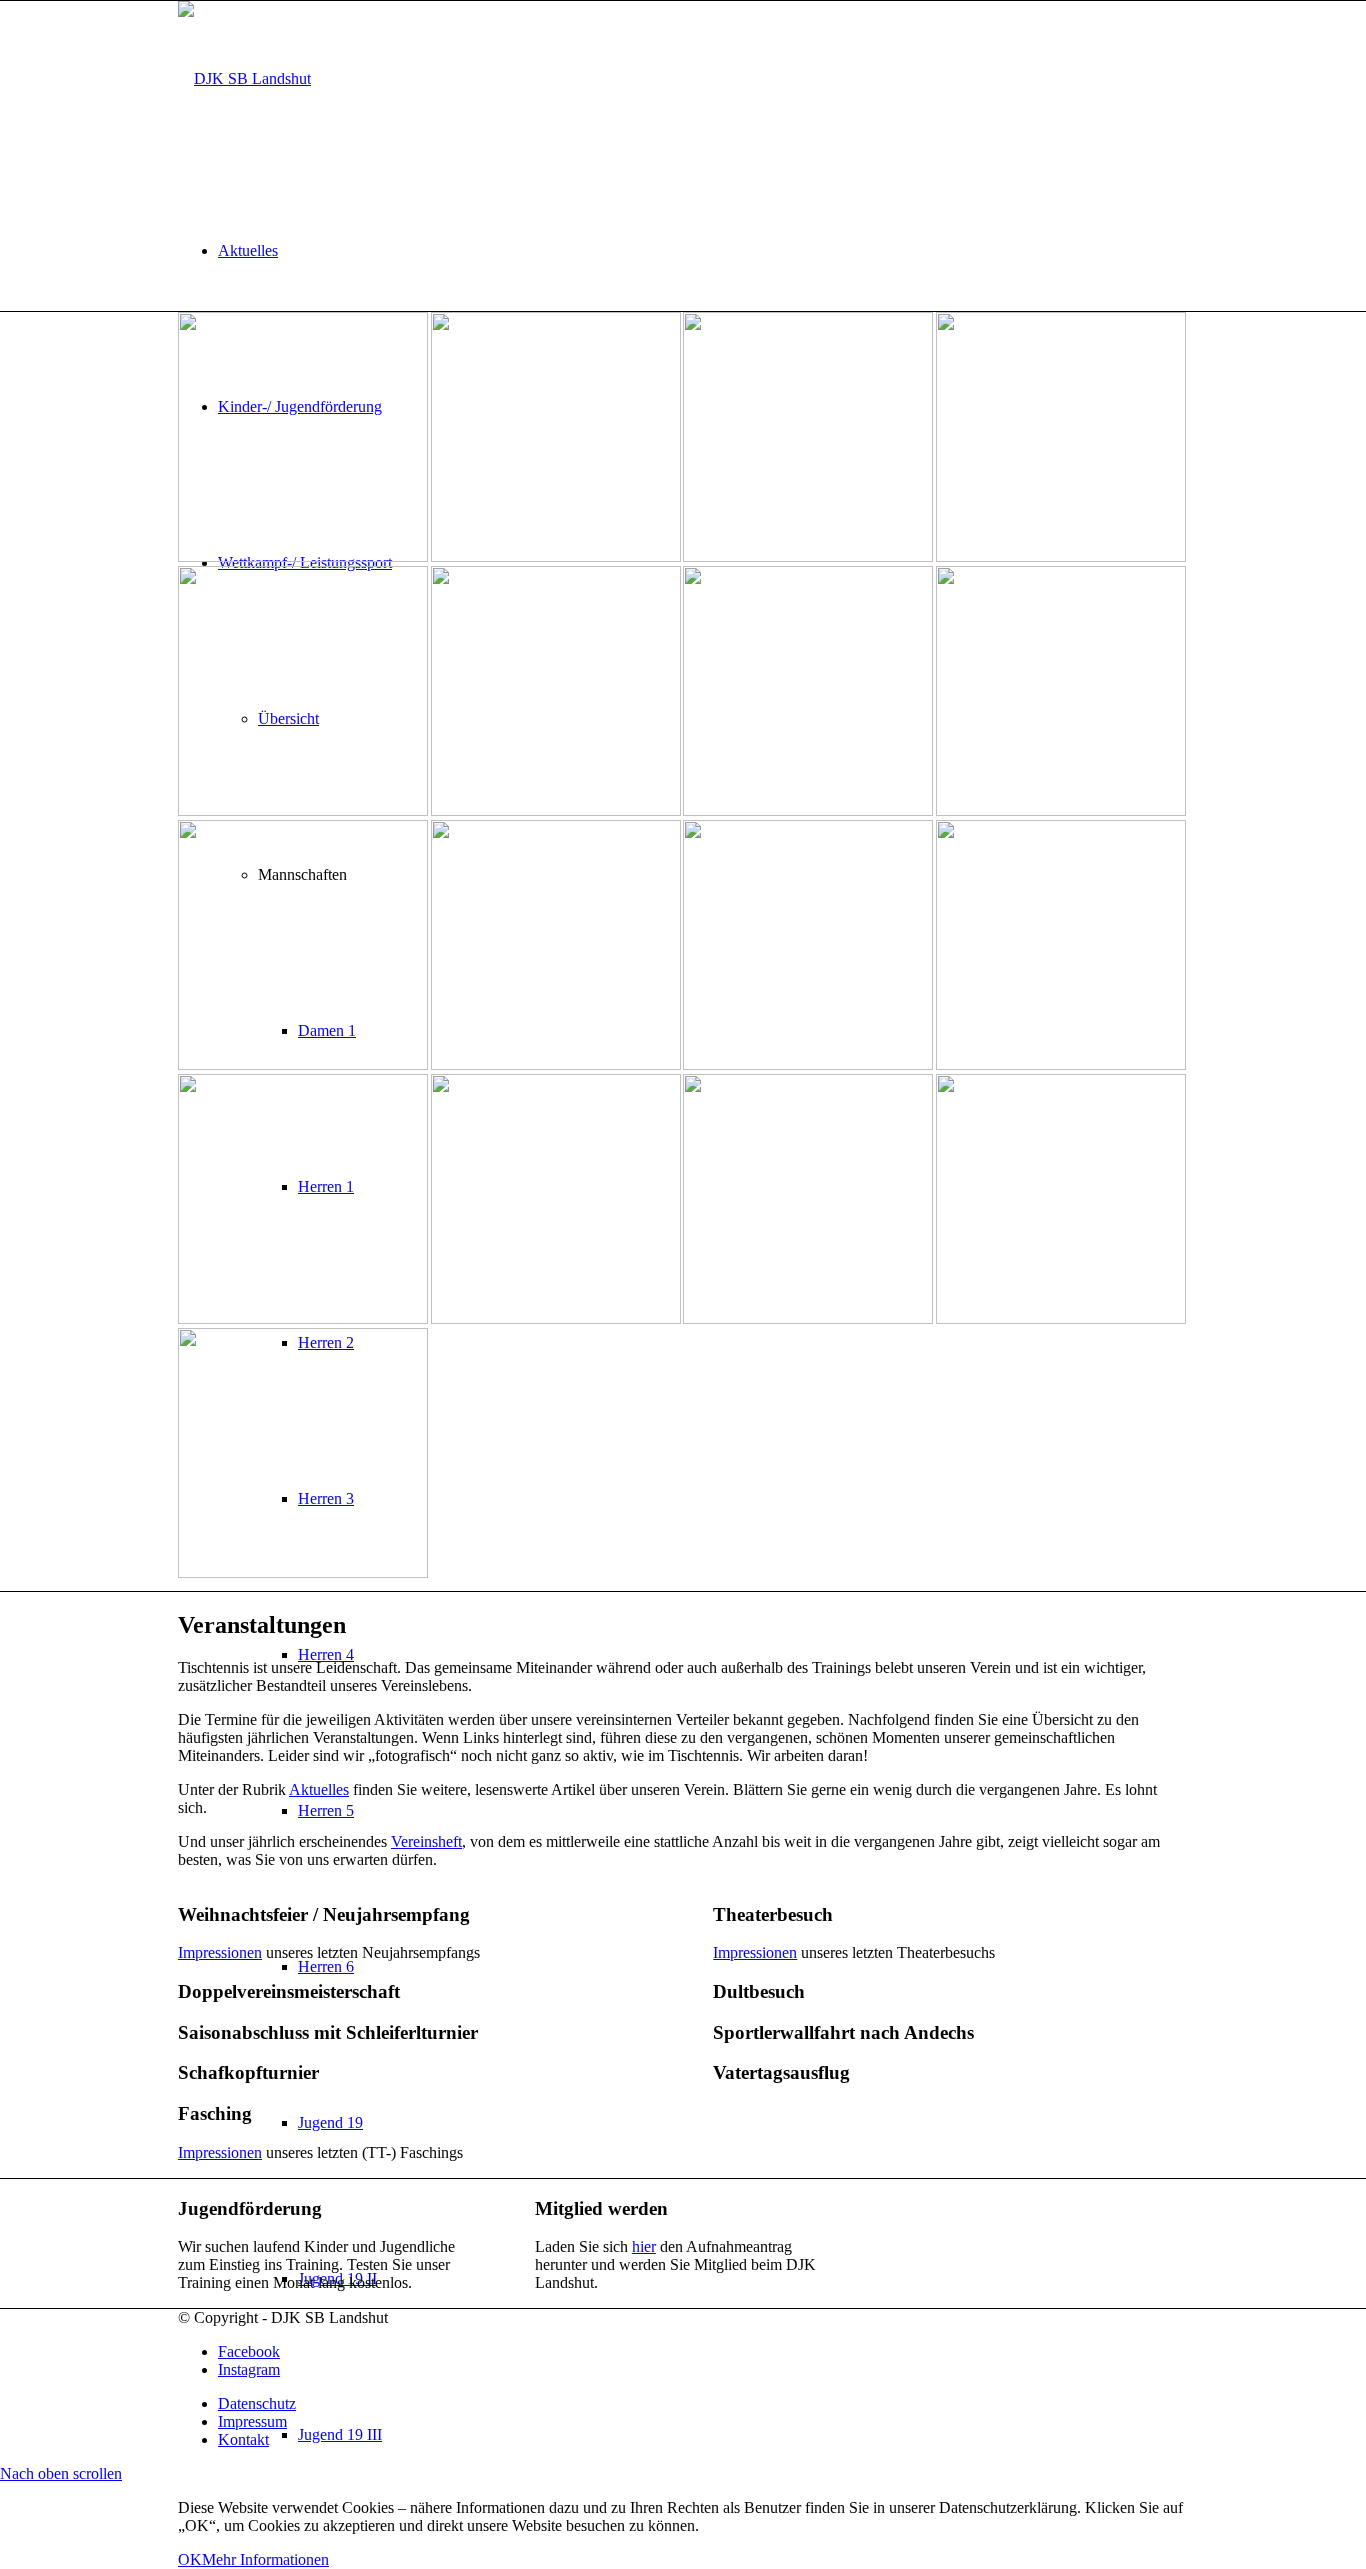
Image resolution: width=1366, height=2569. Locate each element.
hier (644, 2246)
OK (190, 2559)
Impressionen (220, 1952)
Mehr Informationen (265, 2559)
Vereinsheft (426, 1841)
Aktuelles (319, 1789)
